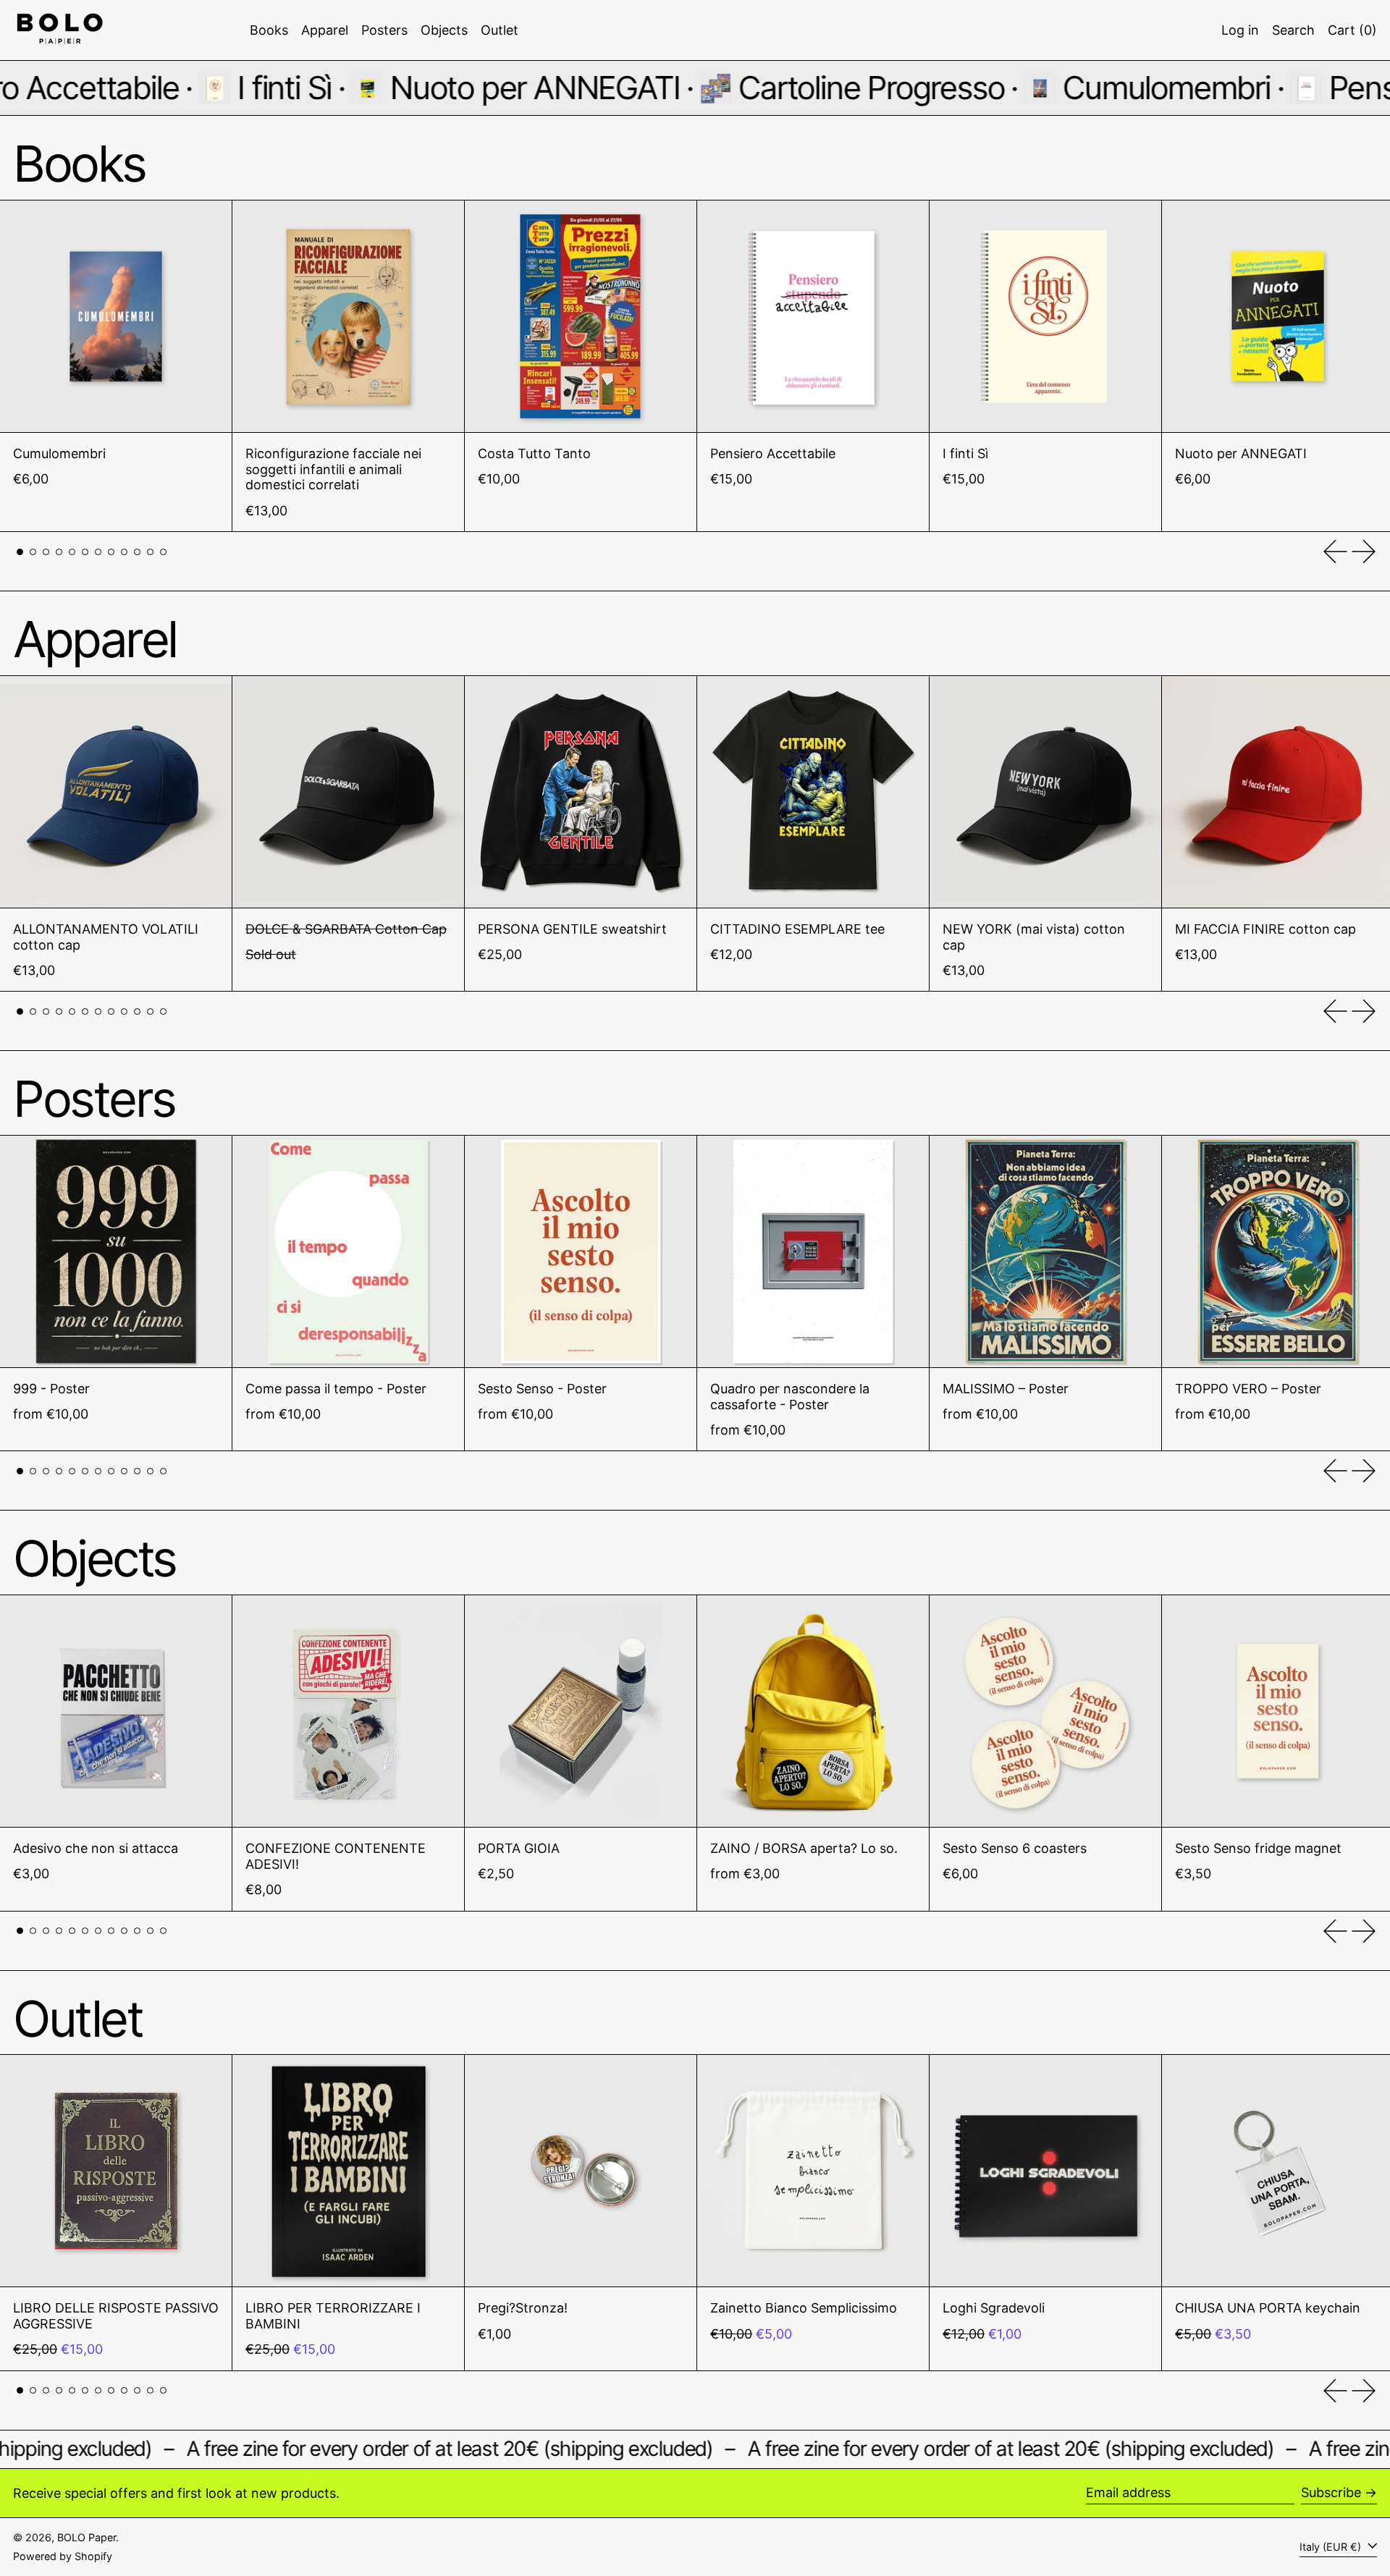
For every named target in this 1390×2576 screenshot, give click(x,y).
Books (79, 164)
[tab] (20, 552)
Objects (94, 1558)
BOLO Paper (87, 2537)
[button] (1293, 30)
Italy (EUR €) (1332, 2547)
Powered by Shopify (63, 2556)
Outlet (77, 2019)
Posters (94, 1099)
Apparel (95, 639)
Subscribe (1331, 2492)
